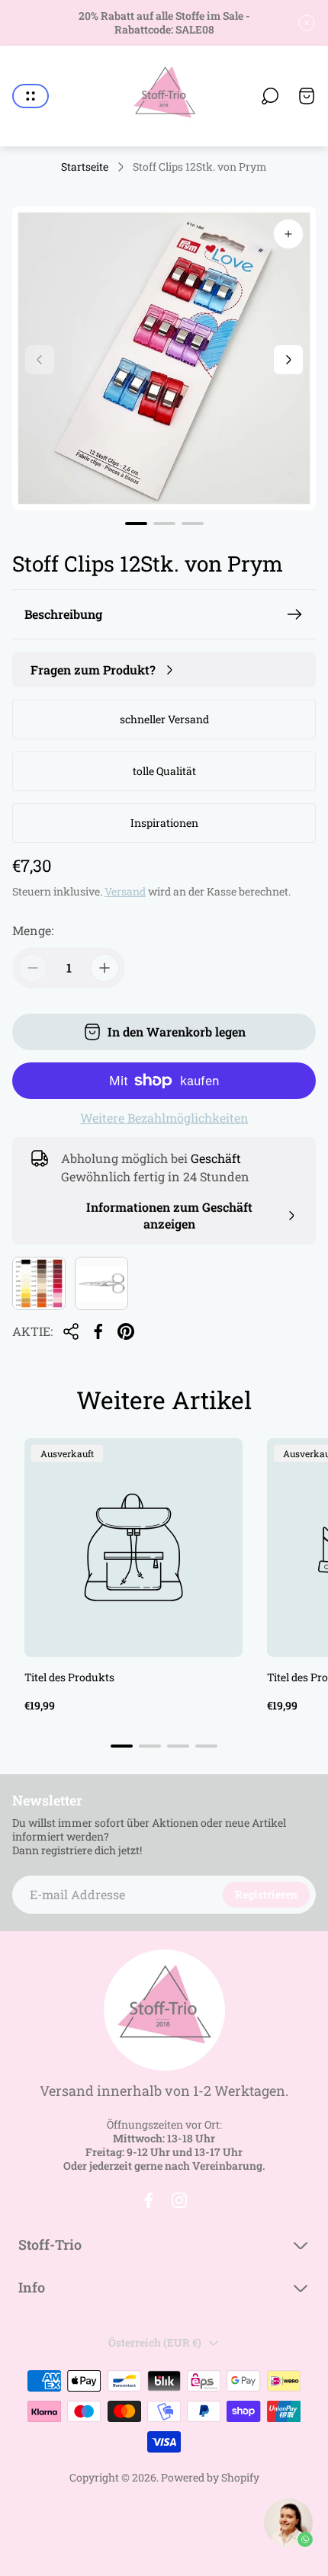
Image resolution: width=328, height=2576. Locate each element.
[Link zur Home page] (164, 2010)
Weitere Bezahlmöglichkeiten (164, 1118)
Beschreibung (63, 614)
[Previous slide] (40, 360)
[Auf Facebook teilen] (98, 1331)
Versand (125, 891)
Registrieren (266, 1894)
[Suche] (270, 96)
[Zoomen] (288, 234)
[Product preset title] (133, 1547)
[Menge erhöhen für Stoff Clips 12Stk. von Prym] (105, 968)
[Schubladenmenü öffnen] (31, 96)
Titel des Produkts (69, 1677)
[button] (136, 524)
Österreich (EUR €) (155, 2342)
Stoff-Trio (50, 2245)
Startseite (85, 167)
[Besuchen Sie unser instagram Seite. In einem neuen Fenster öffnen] (179, 2200)
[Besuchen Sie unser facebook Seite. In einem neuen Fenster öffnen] (149, 2200)
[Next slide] (288, 360)
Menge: (33, 930)
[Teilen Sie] (71, 1331)
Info (32, 2288)
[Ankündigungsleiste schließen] (307, 23)
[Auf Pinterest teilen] (126, 1331)
